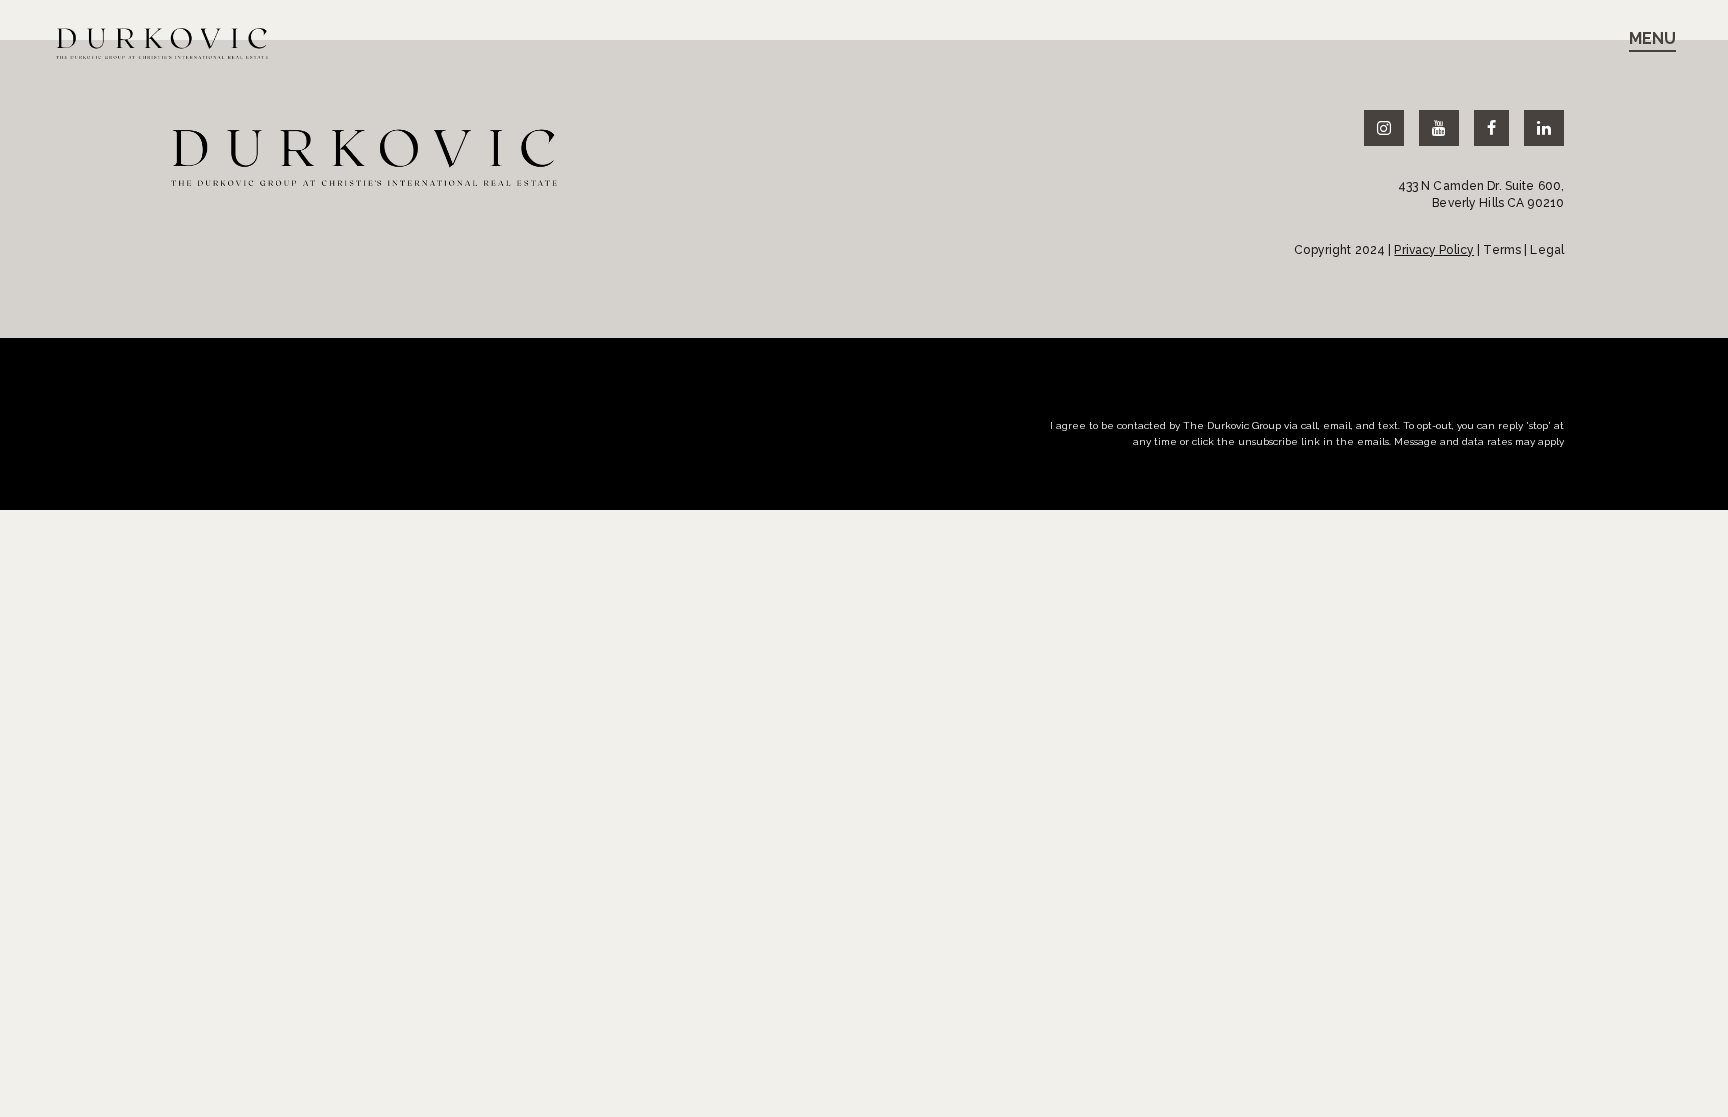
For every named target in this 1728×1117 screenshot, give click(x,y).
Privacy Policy (1434, 250)
